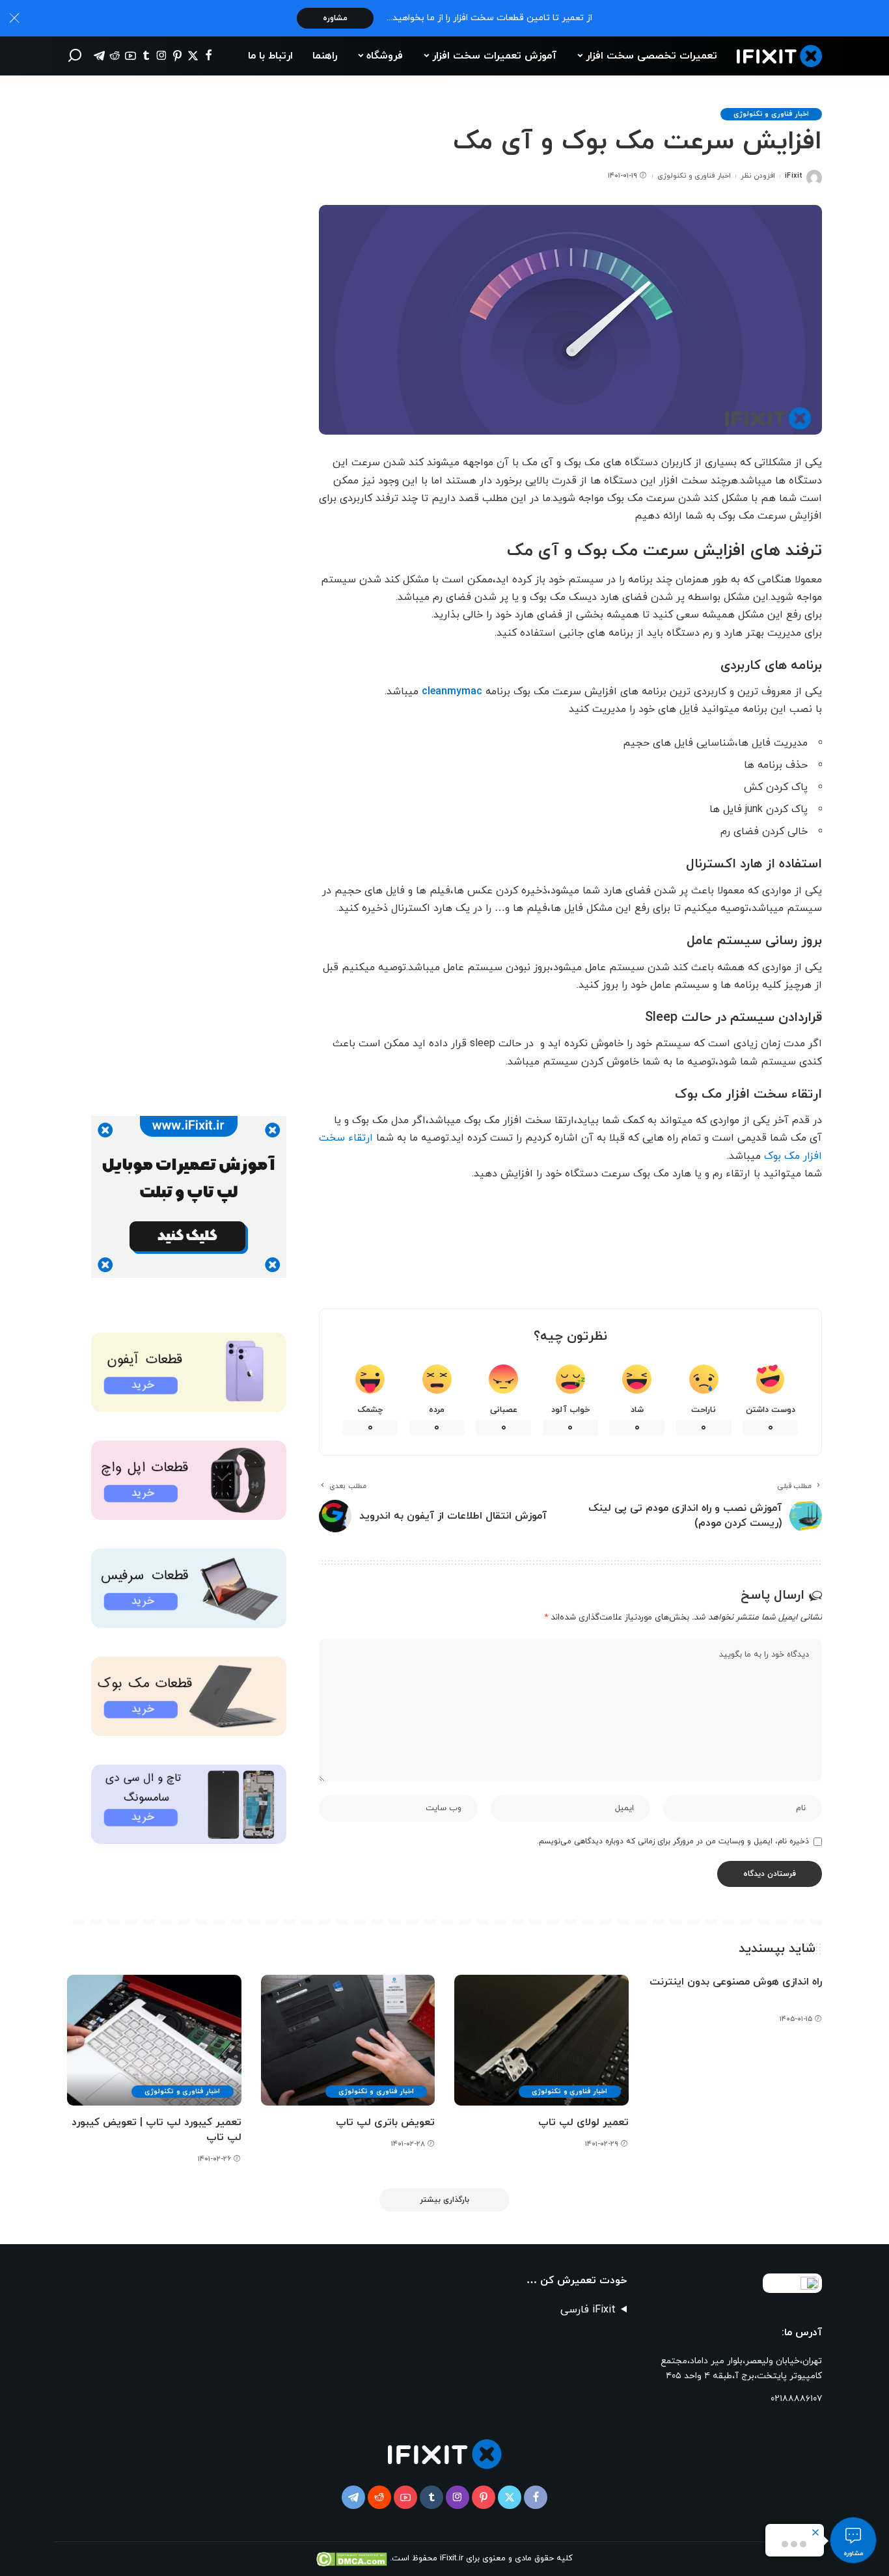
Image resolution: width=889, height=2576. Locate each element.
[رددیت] (115, 56)
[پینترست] (177, 56)
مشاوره (335, 18)
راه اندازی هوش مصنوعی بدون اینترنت (736, 1982)
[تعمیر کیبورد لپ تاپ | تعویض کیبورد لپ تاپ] (154, 2040)
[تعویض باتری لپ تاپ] (348, 2040)
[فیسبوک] (209, 56)
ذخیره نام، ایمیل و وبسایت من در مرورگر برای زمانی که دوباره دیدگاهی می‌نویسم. (673, 1841)
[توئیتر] (193, 56)
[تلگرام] (99, 56)
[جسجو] (75, 56)
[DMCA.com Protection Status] (353, 2558)
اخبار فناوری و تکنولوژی (771, 114)
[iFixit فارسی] (779, 56)
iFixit (793, 176)
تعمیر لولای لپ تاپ (583, 2122)
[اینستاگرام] (162, 56)
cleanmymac (452, 692)
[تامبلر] (146, 56)
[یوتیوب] (130, 56)
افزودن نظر (758, 176)
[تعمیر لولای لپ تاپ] (541, 2040)
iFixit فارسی (588, 2310)
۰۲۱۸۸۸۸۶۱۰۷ (796, 2399)
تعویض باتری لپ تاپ (385, 2122)
